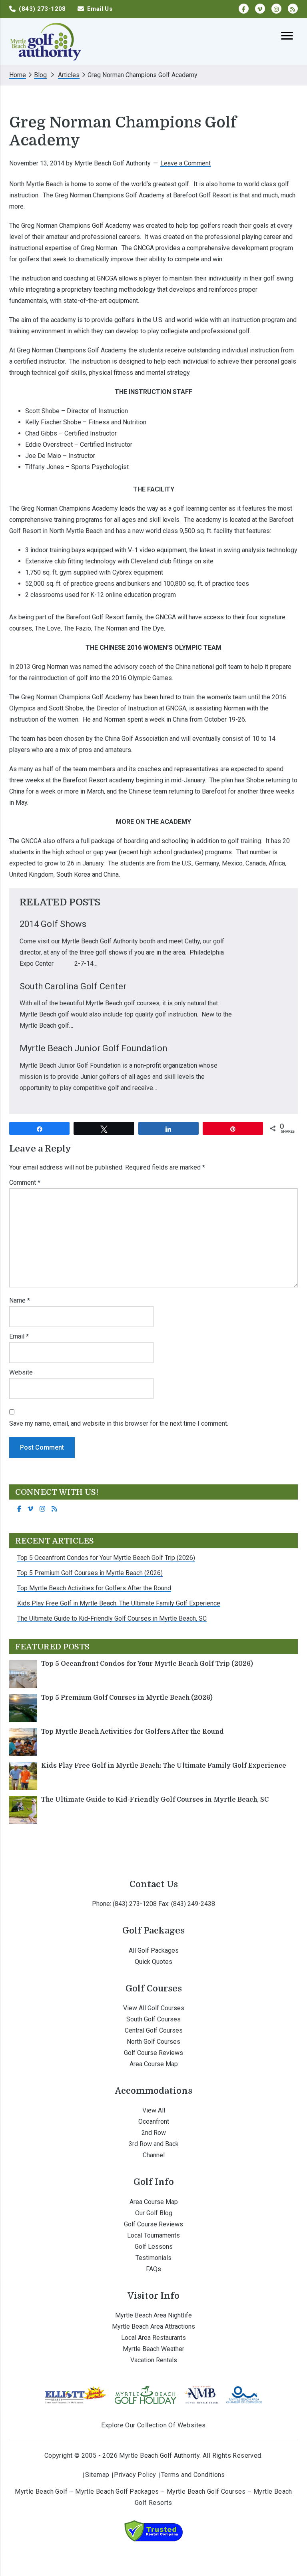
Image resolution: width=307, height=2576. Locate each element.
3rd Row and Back (154, 2144)
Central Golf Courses (154, 2030)
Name (20, 1300)
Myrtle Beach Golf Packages (117, 2491)
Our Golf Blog (154, 2213)
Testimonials (153, 2258)
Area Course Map (154, 2064)
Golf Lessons (154, 2247)
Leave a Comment (185, 163)
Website (21, 1372)
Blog (40, 75)
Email (19, 1336)
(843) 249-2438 (193, 1904)
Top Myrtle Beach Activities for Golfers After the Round (94, 1588)
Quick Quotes (153, 1962)
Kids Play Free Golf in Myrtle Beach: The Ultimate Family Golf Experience (119, 1603)
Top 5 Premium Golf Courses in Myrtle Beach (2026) (90, 1573)
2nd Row (154, 2133)
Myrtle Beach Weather (153, 2349)
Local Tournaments (153, 2235)
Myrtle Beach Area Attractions (153, 2326)
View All (154, 2110)
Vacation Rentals (154, 2360)
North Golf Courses (153, 2042)
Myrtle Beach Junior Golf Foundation (94, 1048)
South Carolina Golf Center (73, 986)
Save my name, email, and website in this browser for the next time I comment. (119, 1423)
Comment (25, 1183)
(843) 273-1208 (135, 1904)
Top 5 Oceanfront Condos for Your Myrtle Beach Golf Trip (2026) (106, 1558)
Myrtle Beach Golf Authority (45, 41)
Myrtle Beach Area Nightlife (153, 2315)
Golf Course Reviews (153, 2053)
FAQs (153, 2269)
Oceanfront (154, 2121)
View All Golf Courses (154, 2008)
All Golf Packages (154, 1950)
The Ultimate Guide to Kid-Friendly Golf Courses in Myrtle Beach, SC (112, 1618)
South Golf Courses (153, 2019)
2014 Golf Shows (53, 924)
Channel (154, 2155)
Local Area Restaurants (153, 2338)
